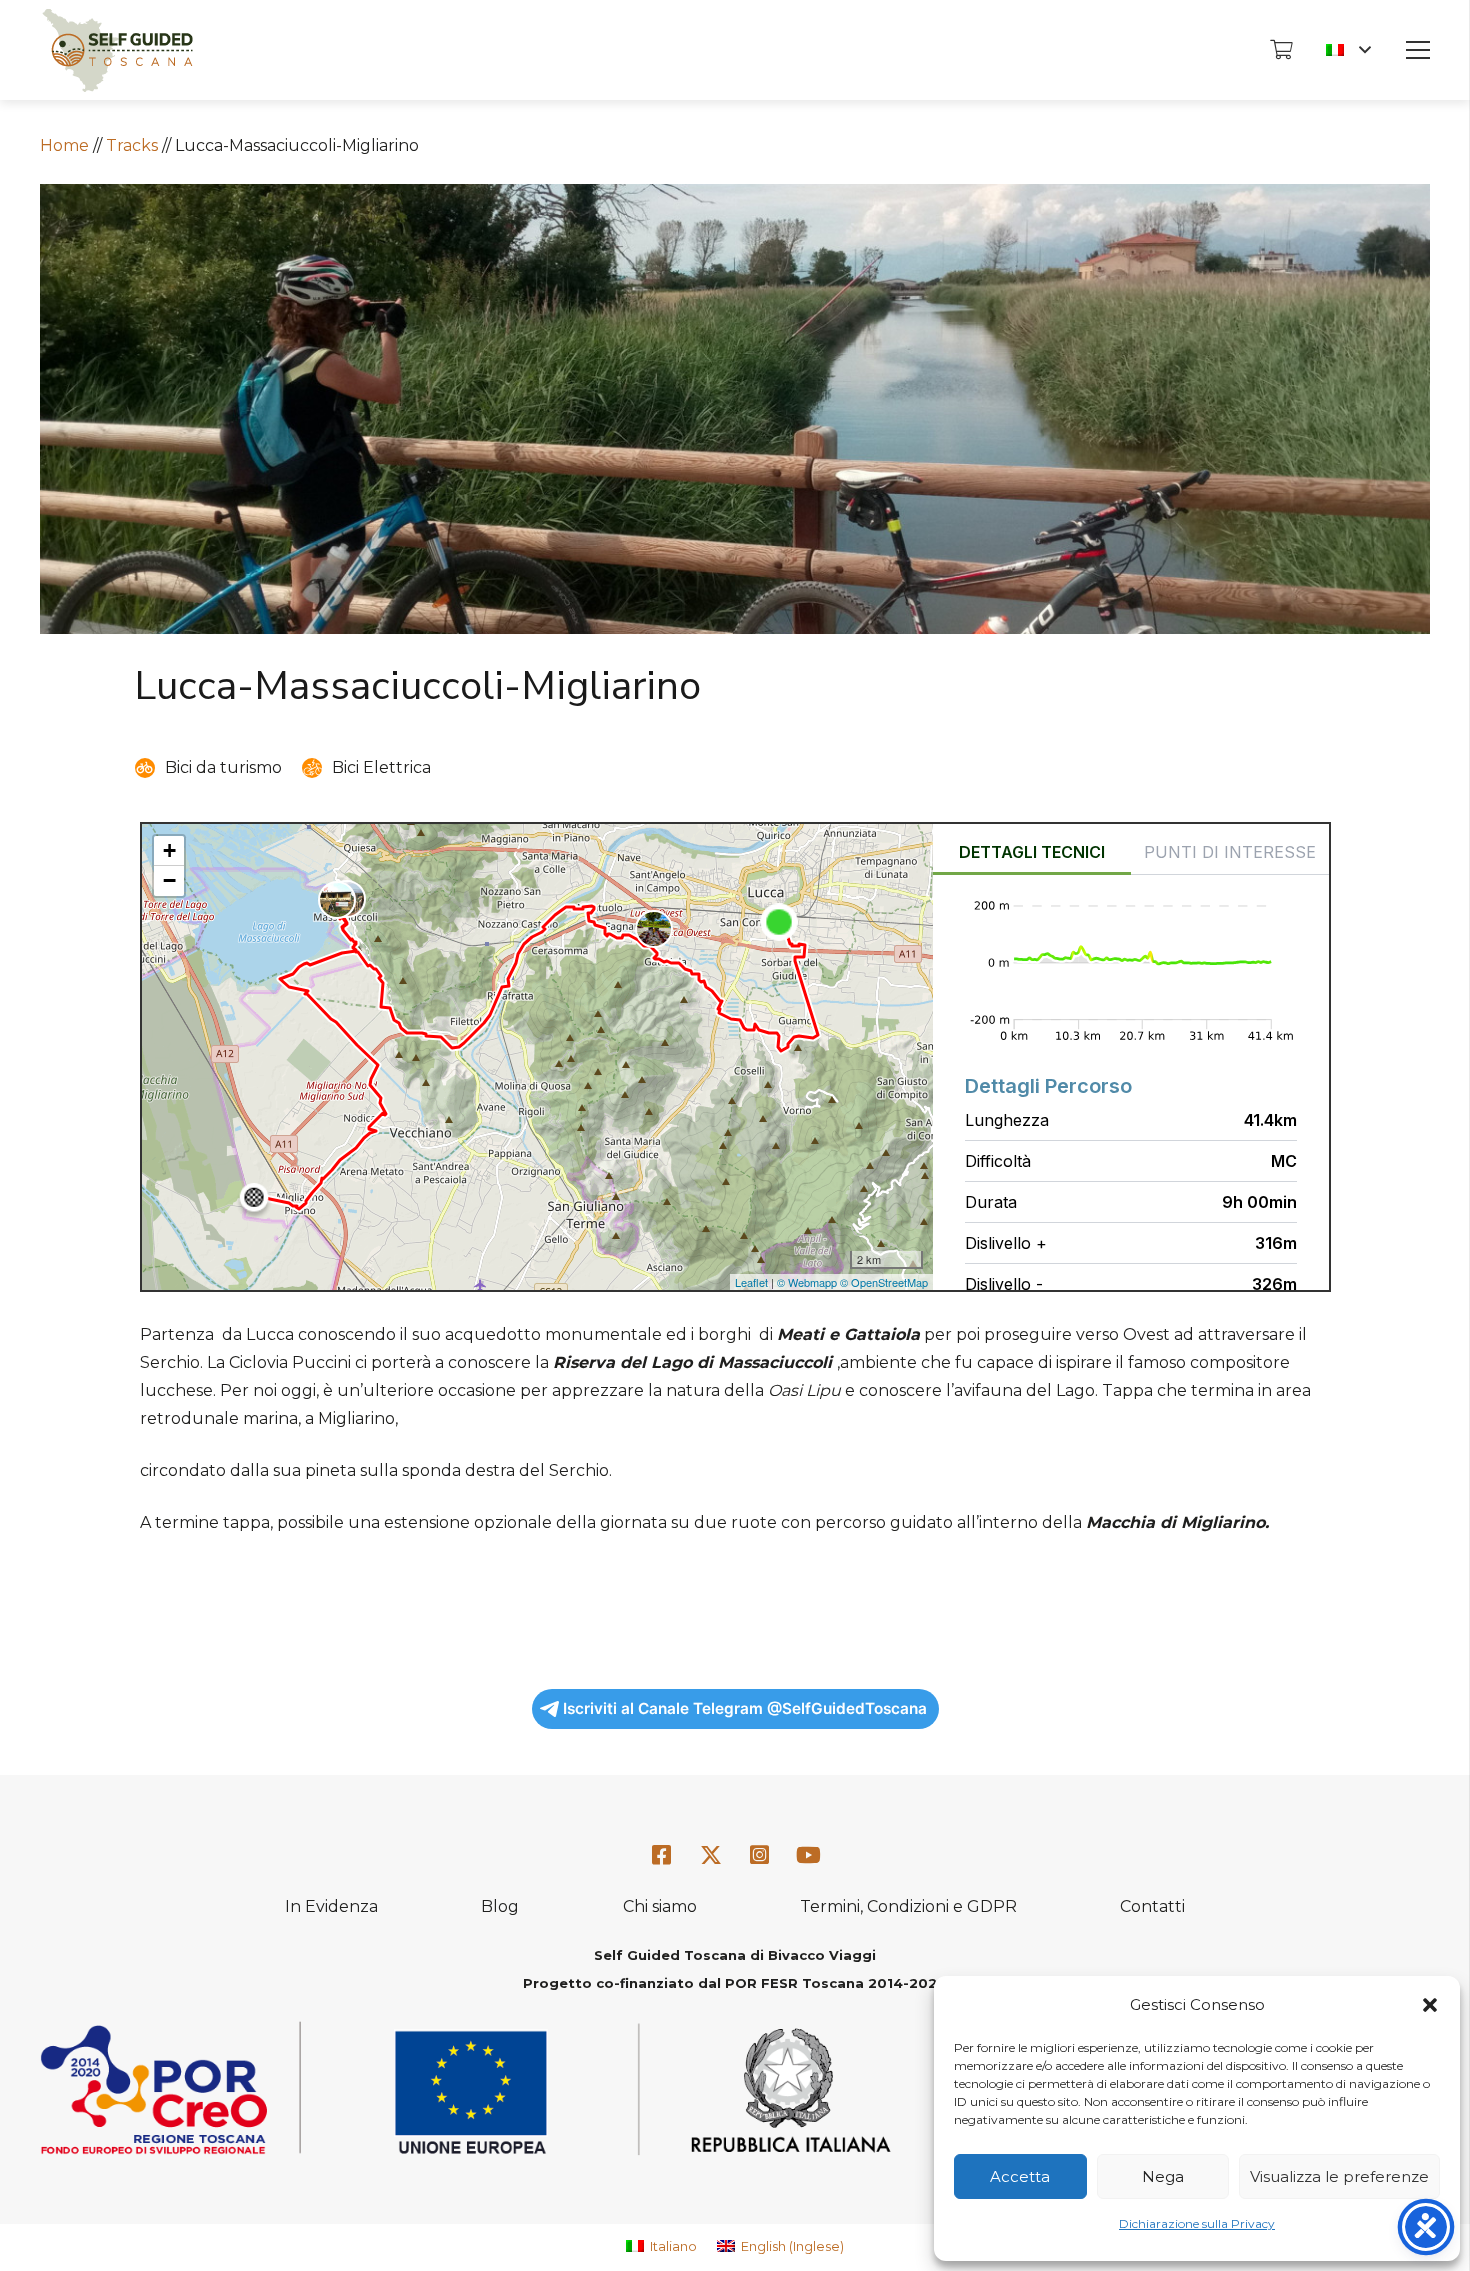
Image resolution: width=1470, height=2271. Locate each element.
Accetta (1020, 2176)
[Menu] (1418, 50)
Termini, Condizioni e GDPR (908, 1906)
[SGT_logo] (117, 50)
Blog (500, 1906)
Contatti (1152, 1906)
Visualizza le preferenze (1339, 2176)
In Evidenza (331, 1906)
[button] (1430, 2005)
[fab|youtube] (808, 1855)
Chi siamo (660, 1906)
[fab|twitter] (711, 1856)
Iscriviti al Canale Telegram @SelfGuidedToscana (745, 1708)
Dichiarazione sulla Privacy (1197, 2223)
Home (64, 145)
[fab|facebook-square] (662, 1855)
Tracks (132, 145)
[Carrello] (1281, 50)
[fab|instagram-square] (760, 1855)
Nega (1163, 2176)
